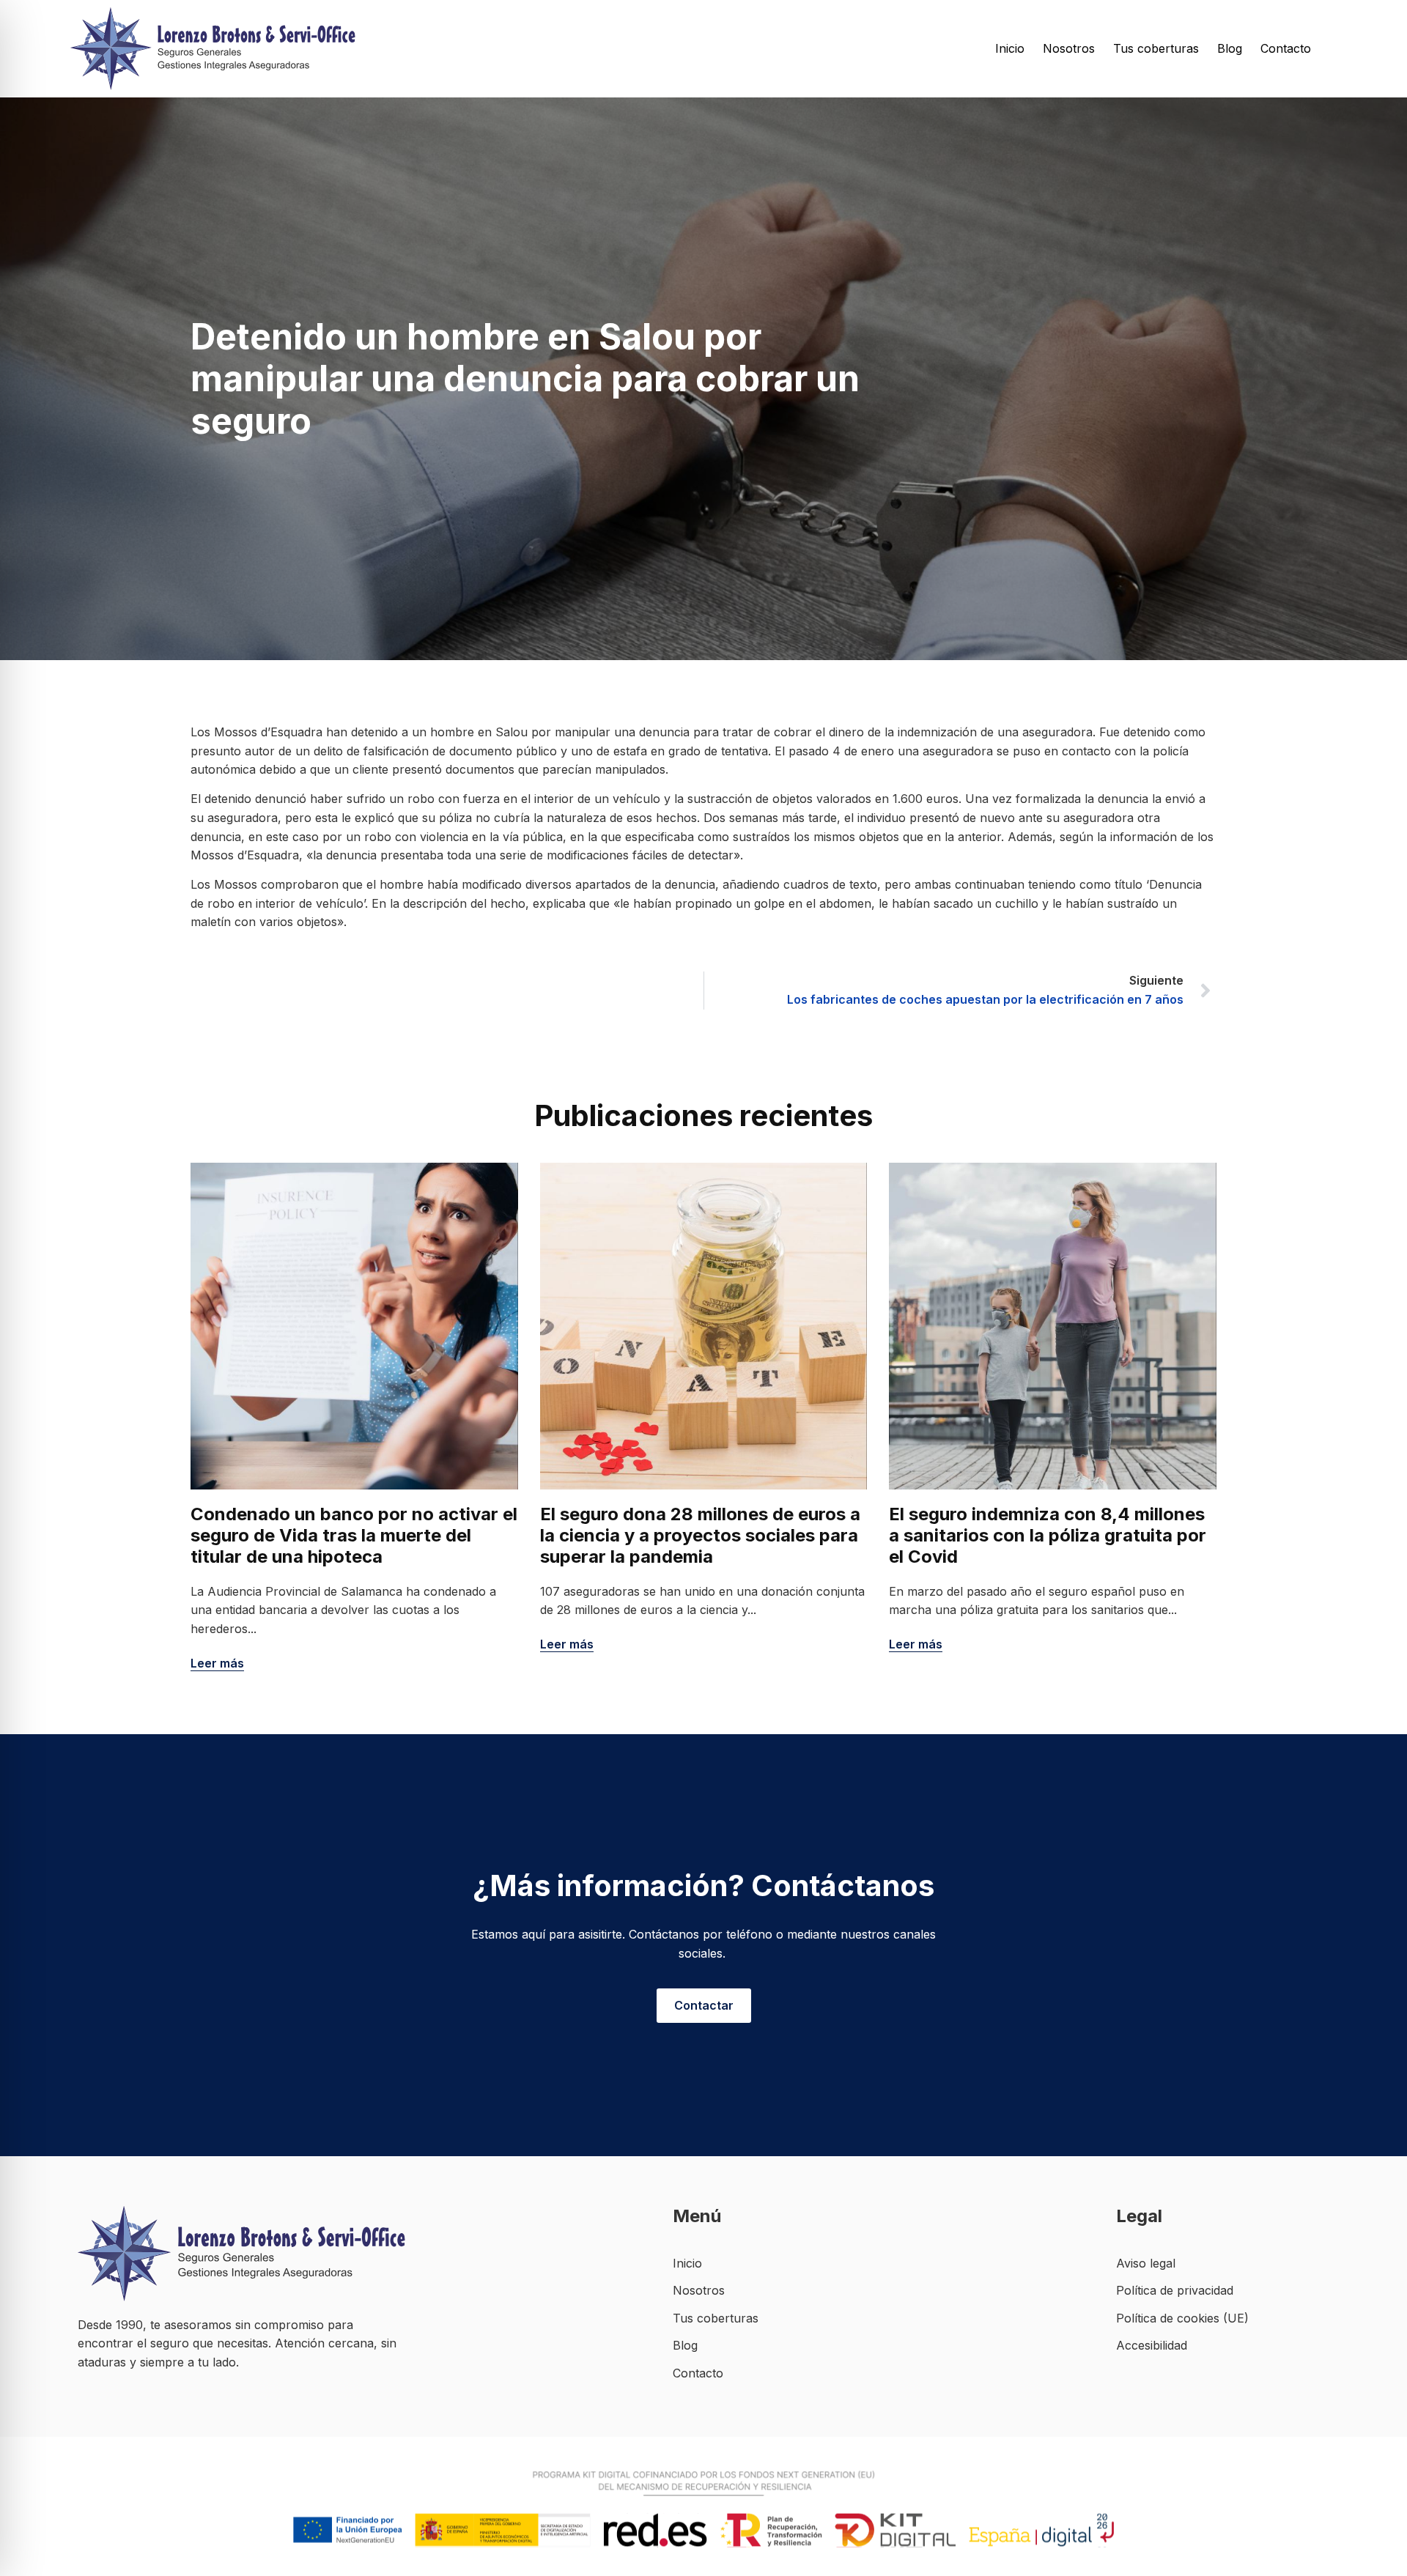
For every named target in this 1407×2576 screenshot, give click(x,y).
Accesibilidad (1152, 2345)
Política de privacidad (1175, 2290)
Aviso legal (1146, 2263)
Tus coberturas (1156, 48)
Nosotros (1069, 48)
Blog (1230, 48)
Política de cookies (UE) (1182, 2318)
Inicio (1010, 48)
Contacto (1286, 48)
